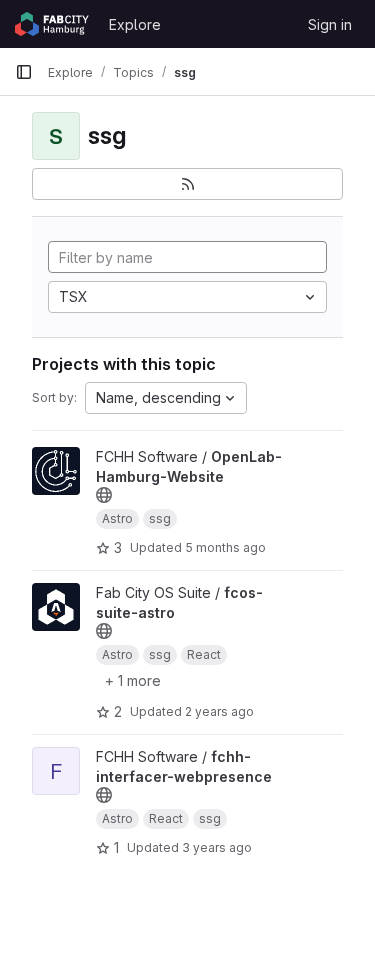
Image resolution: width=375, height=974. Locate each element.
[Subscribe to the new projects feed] (187, 184)
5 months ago (225, 547)
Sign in (330, 24)
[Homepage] (52, 24)
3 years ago (217, 847)
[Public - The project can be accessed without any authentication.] (104, 495)
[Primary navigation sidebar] (24, 72)
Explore (135, 24)
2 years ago (219, 711)
